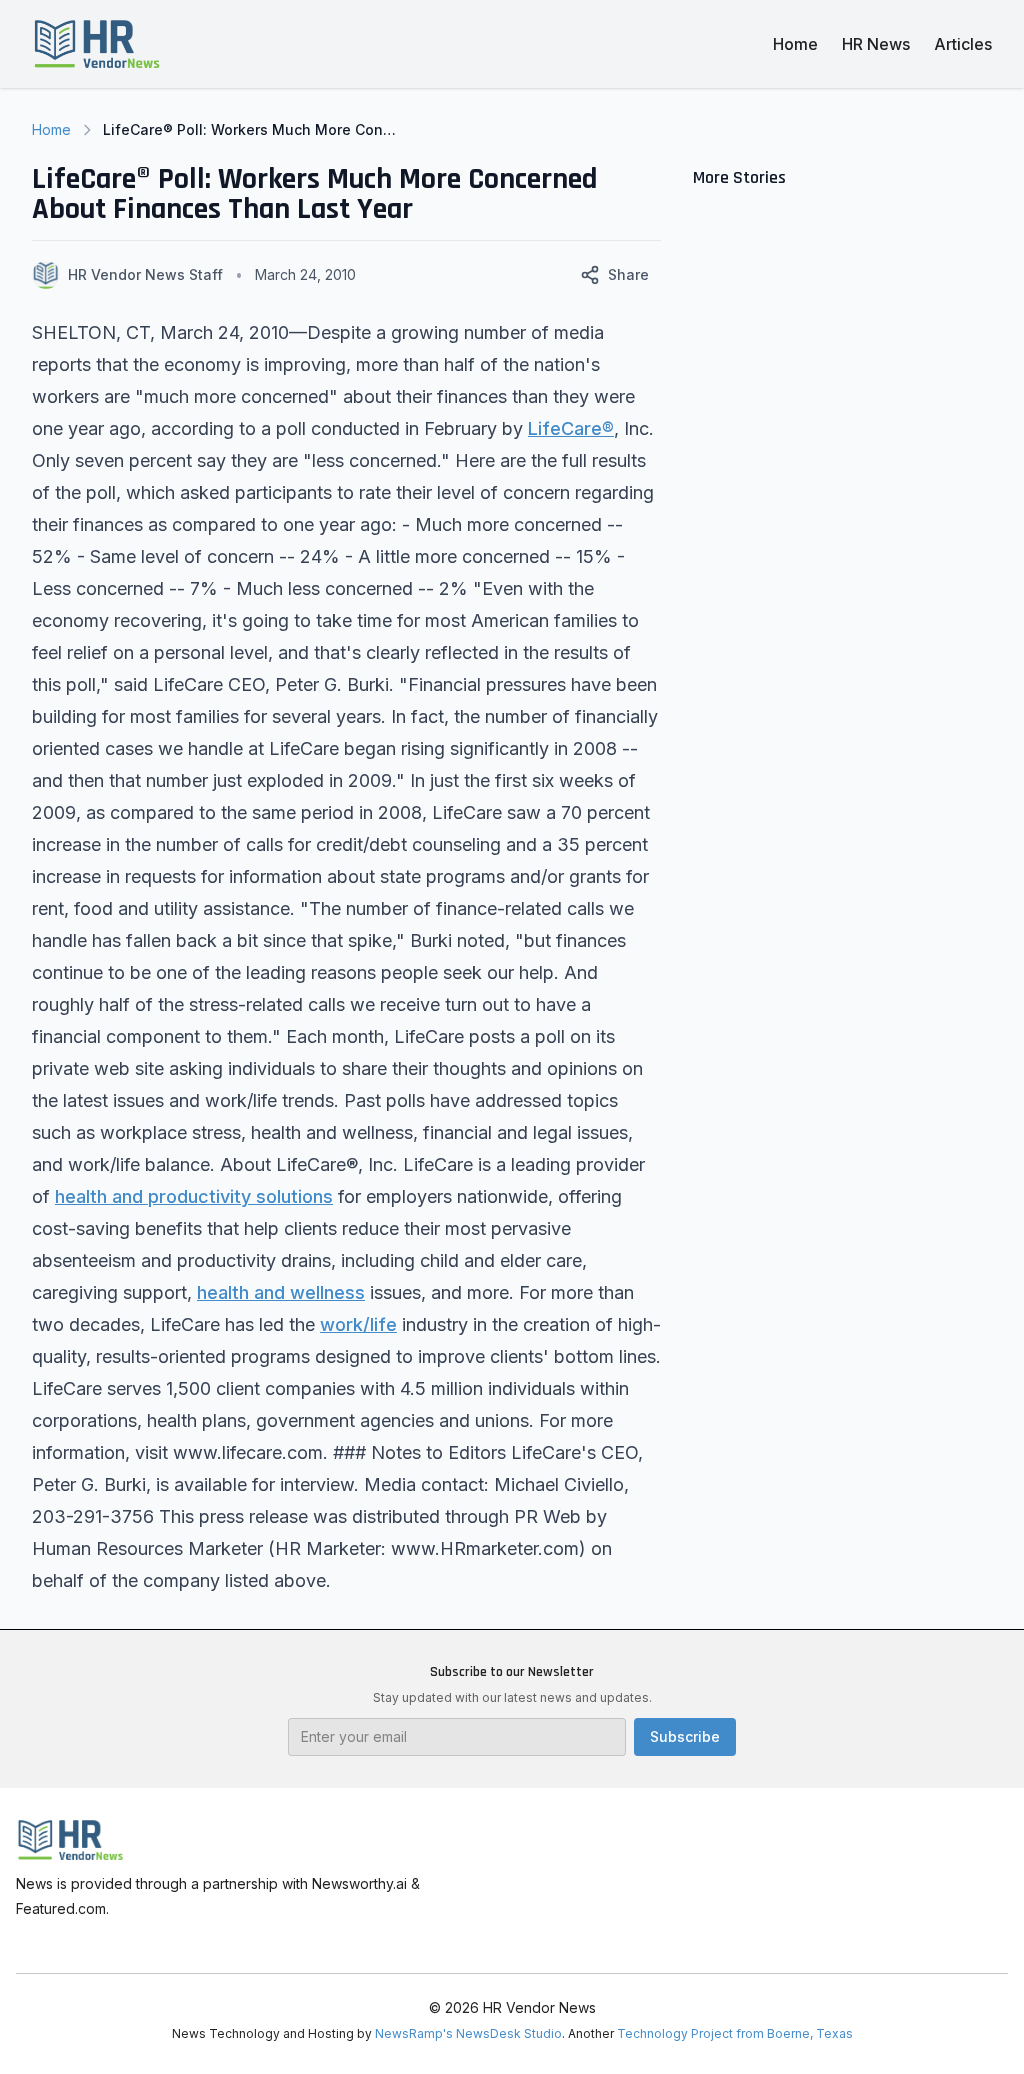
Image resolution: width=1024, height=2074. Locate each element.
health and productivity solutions (194, 1196)
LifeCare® (571, 428)
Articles (963, 44)
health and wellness (281, 1292)
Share (628, 274)
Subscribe (685, 1736)
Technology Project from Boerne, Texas (735, 2033)
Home (795, 44)
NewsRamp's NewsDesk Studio (468, 2033)
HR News (876, 44)
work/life (358, 1324)
